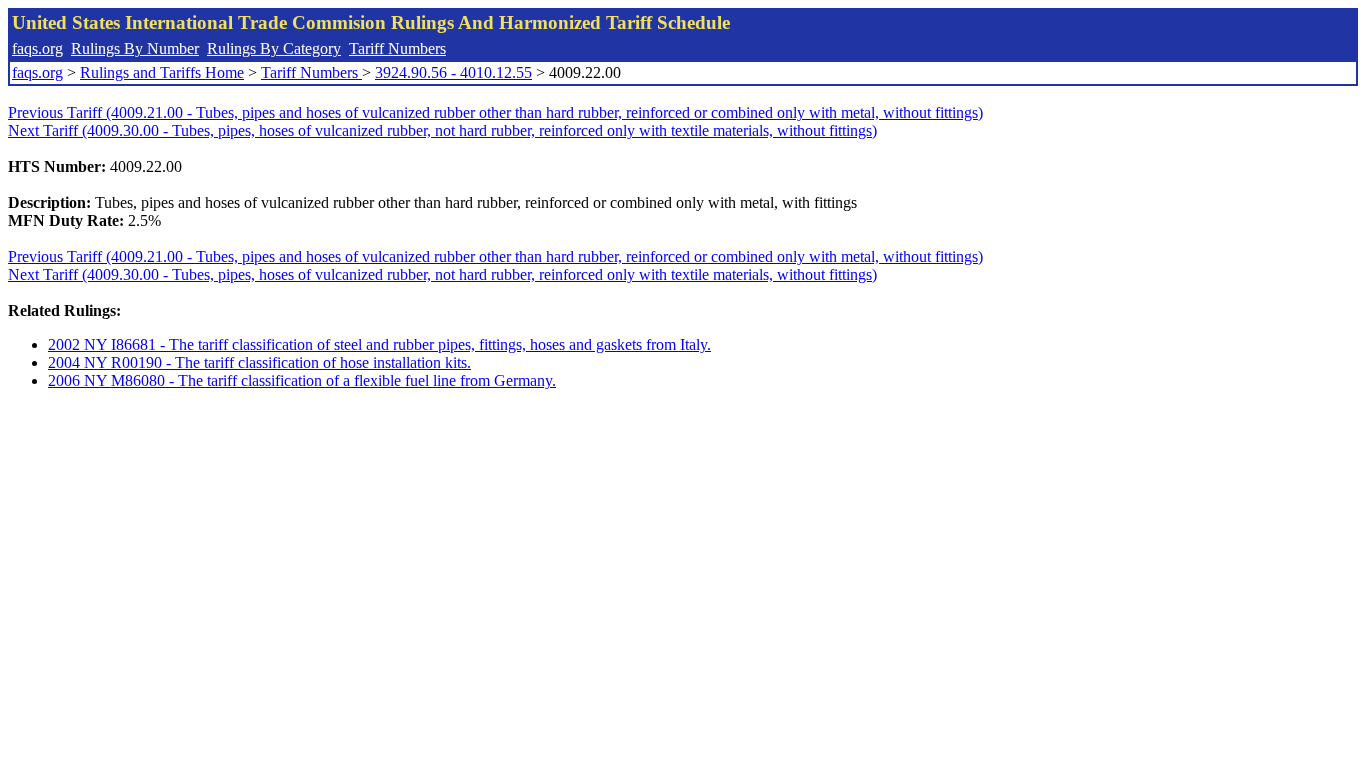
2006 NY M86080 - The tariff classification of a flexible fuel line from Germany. (302, 380)
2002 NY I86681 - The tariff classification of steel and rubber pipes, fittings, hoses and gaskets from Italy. (379, 344)
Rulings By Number (135, 48)
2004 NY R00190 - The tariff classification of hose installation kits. (259, 362)
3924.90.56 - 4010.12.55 (453, 72)
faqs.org (37, 48)
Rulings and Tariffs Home (162, 72)
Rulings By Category (274, 48)
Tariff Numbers (397, 48)
